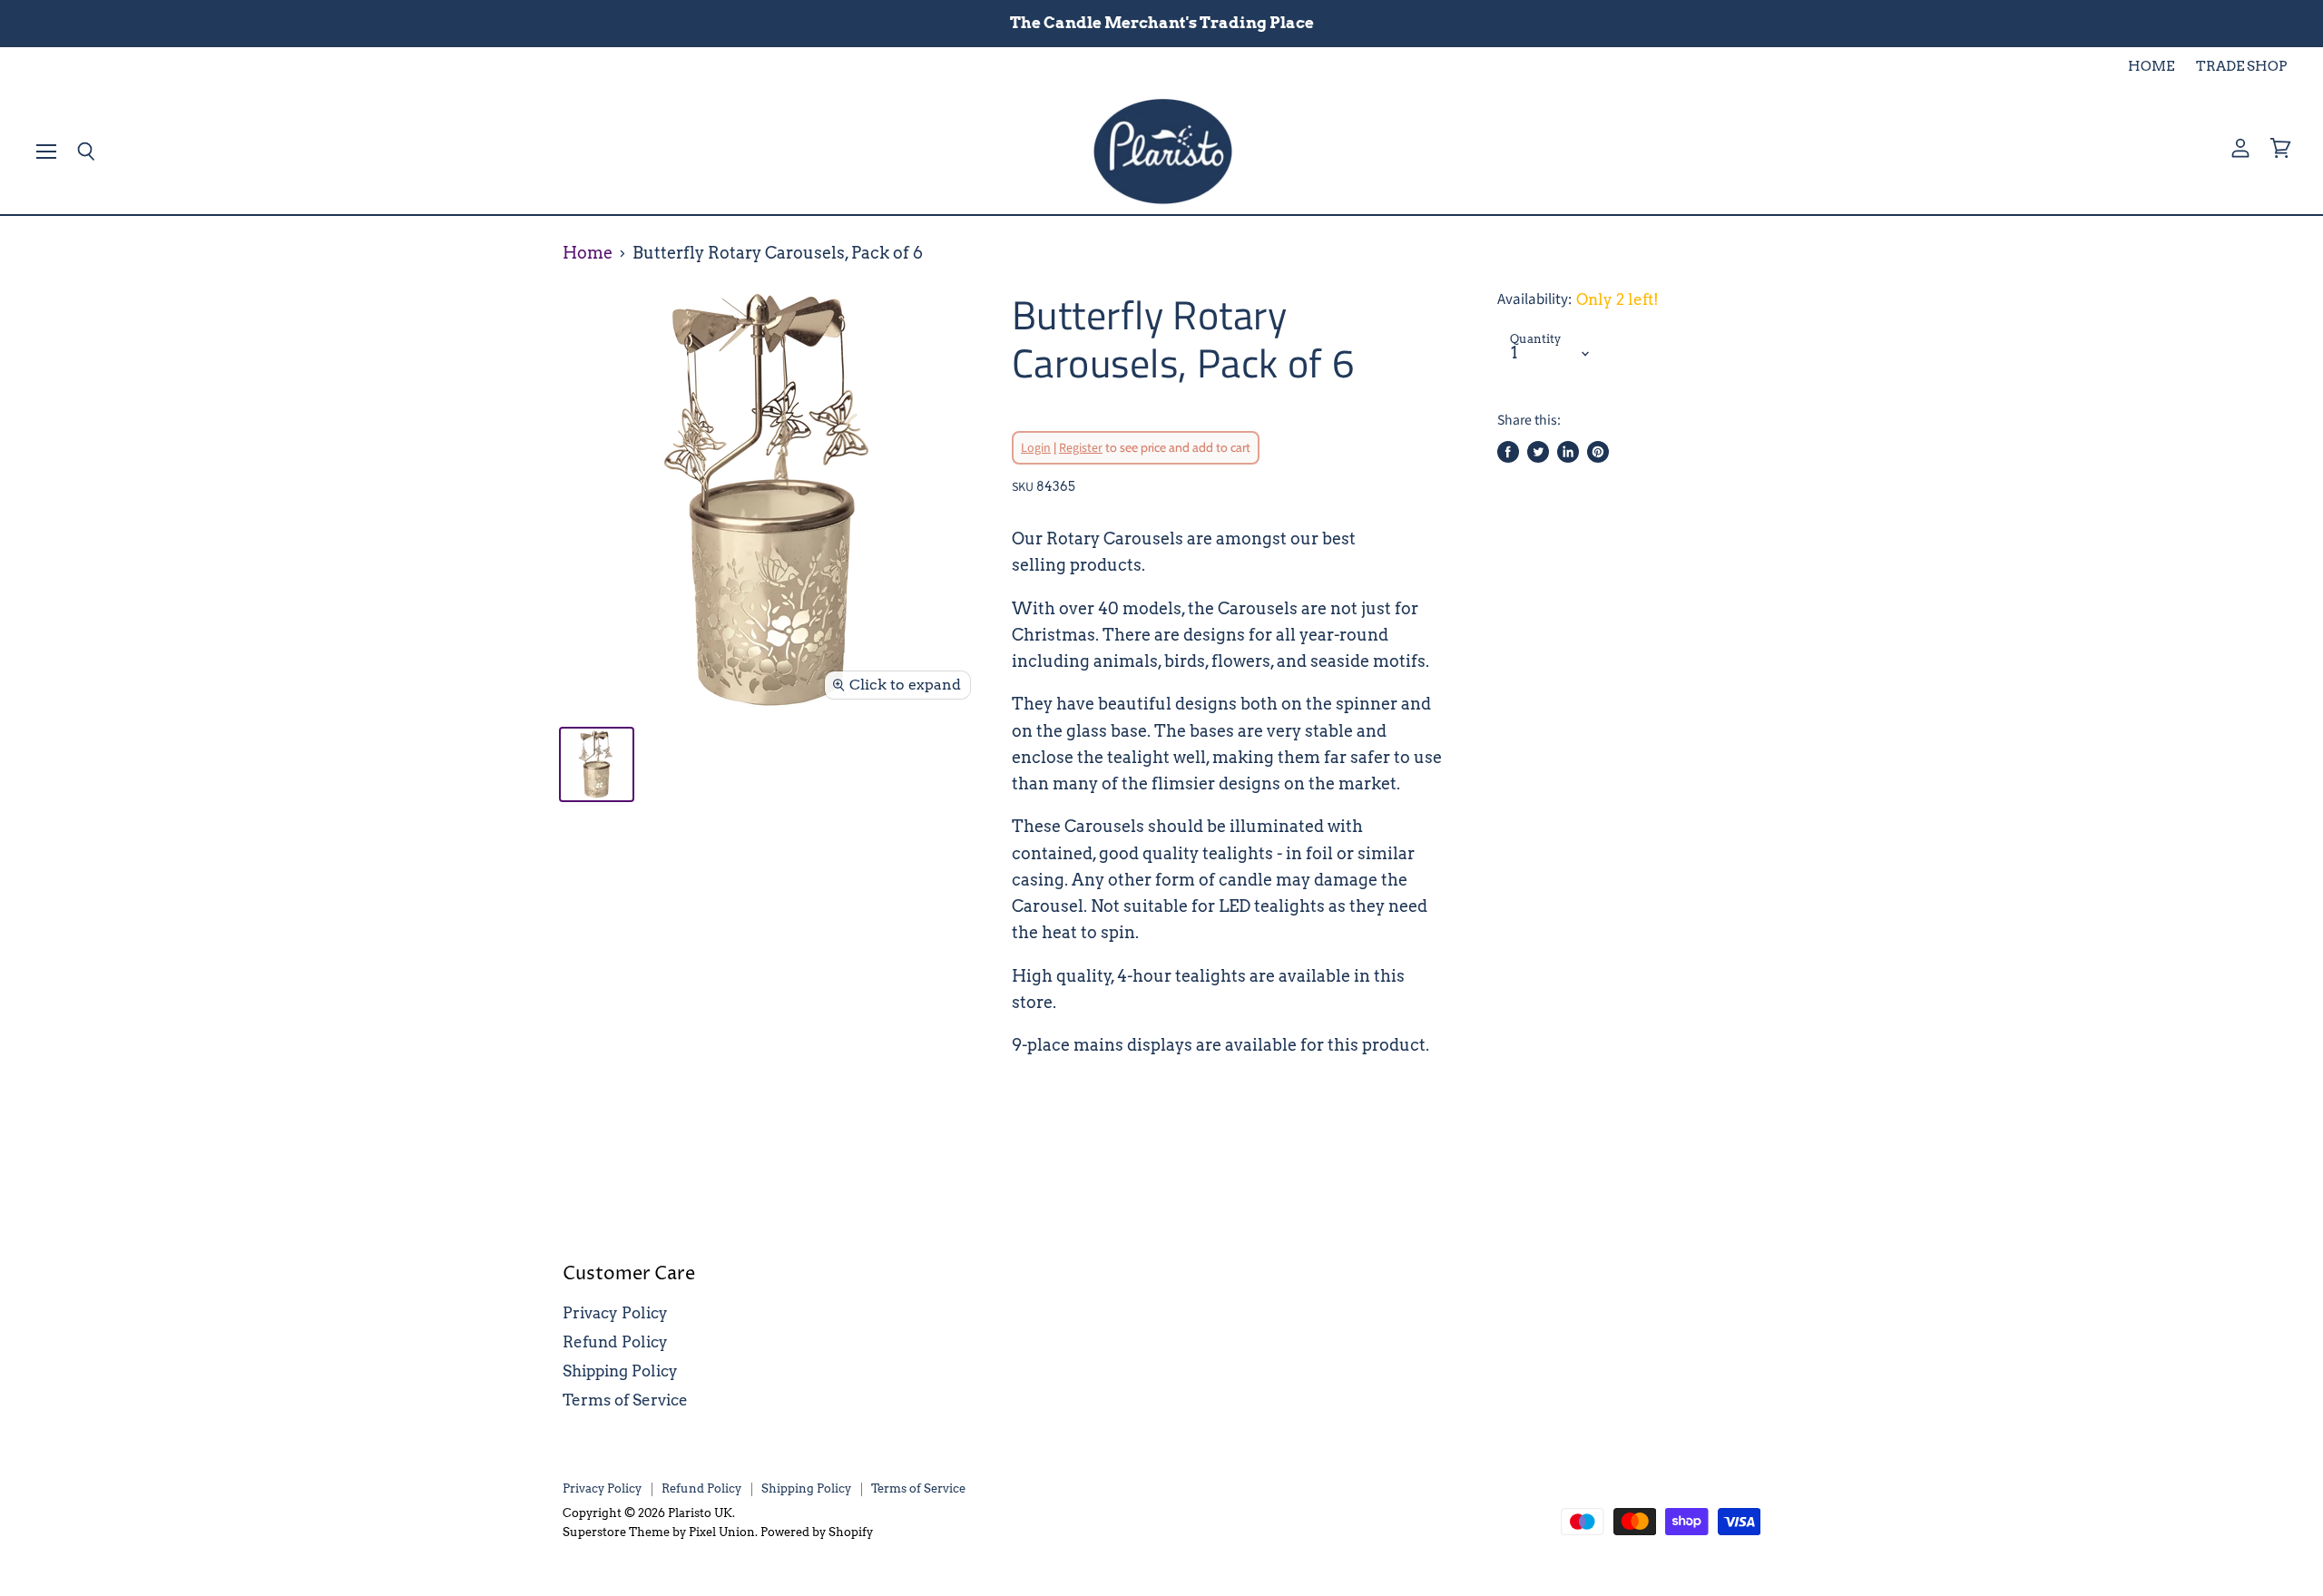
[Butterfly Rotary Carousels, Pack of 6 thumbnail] (597, 764)
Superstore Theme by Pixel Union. (660, 1532)
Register (1081, 448)
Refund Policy (615, 1342)
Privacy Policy (615, 1313)
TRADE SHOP (2241, 67)
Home (588, 253)
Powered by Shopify (817, 1532)
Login (1036, 448)
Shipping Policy (620, 1371)
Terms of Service (625, 1400)
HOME (2151, 67)
